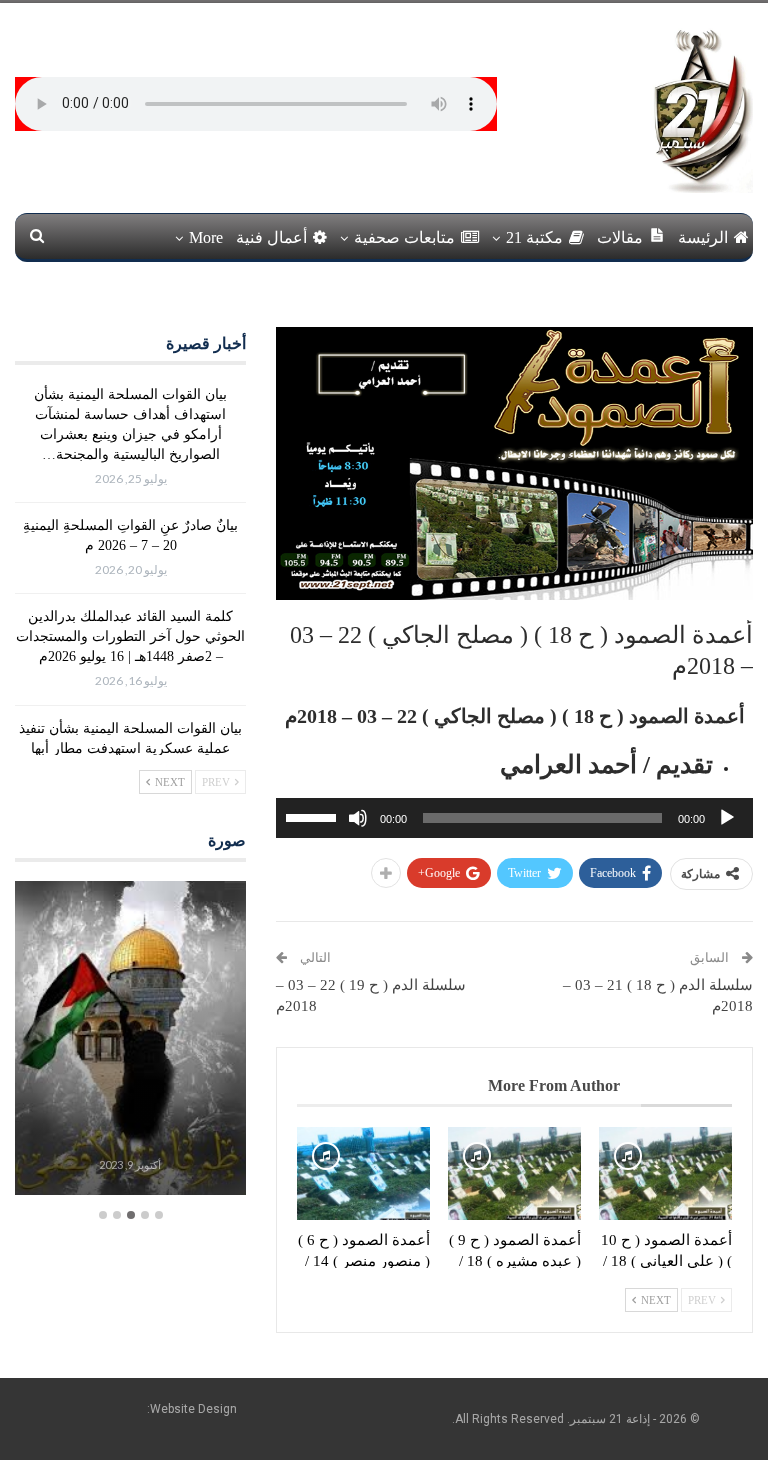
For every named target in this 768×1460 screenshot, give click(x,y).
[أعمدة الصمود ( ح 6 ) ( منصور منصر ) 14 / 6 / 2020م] (363, 1173)
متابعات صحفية (404, 237)
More (206, 237)
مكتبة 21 (534, 237)
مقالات (620, 237)
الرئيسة (703, 237)
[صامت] (358, 818)
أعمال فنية (271, 237)
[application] (514, 818)
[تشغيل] (727, 818)
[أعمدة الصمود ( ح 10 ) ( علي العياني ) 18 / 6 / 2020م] (665, 1173)
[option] (130, 1040)
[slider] (314, 816)
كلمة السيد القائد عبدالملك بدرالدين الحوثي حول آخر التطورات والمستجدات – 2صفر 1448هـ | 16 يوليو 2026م (130, 636)
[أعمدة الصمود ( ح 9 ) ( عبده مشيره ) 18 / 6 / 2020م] (514, 1173)
